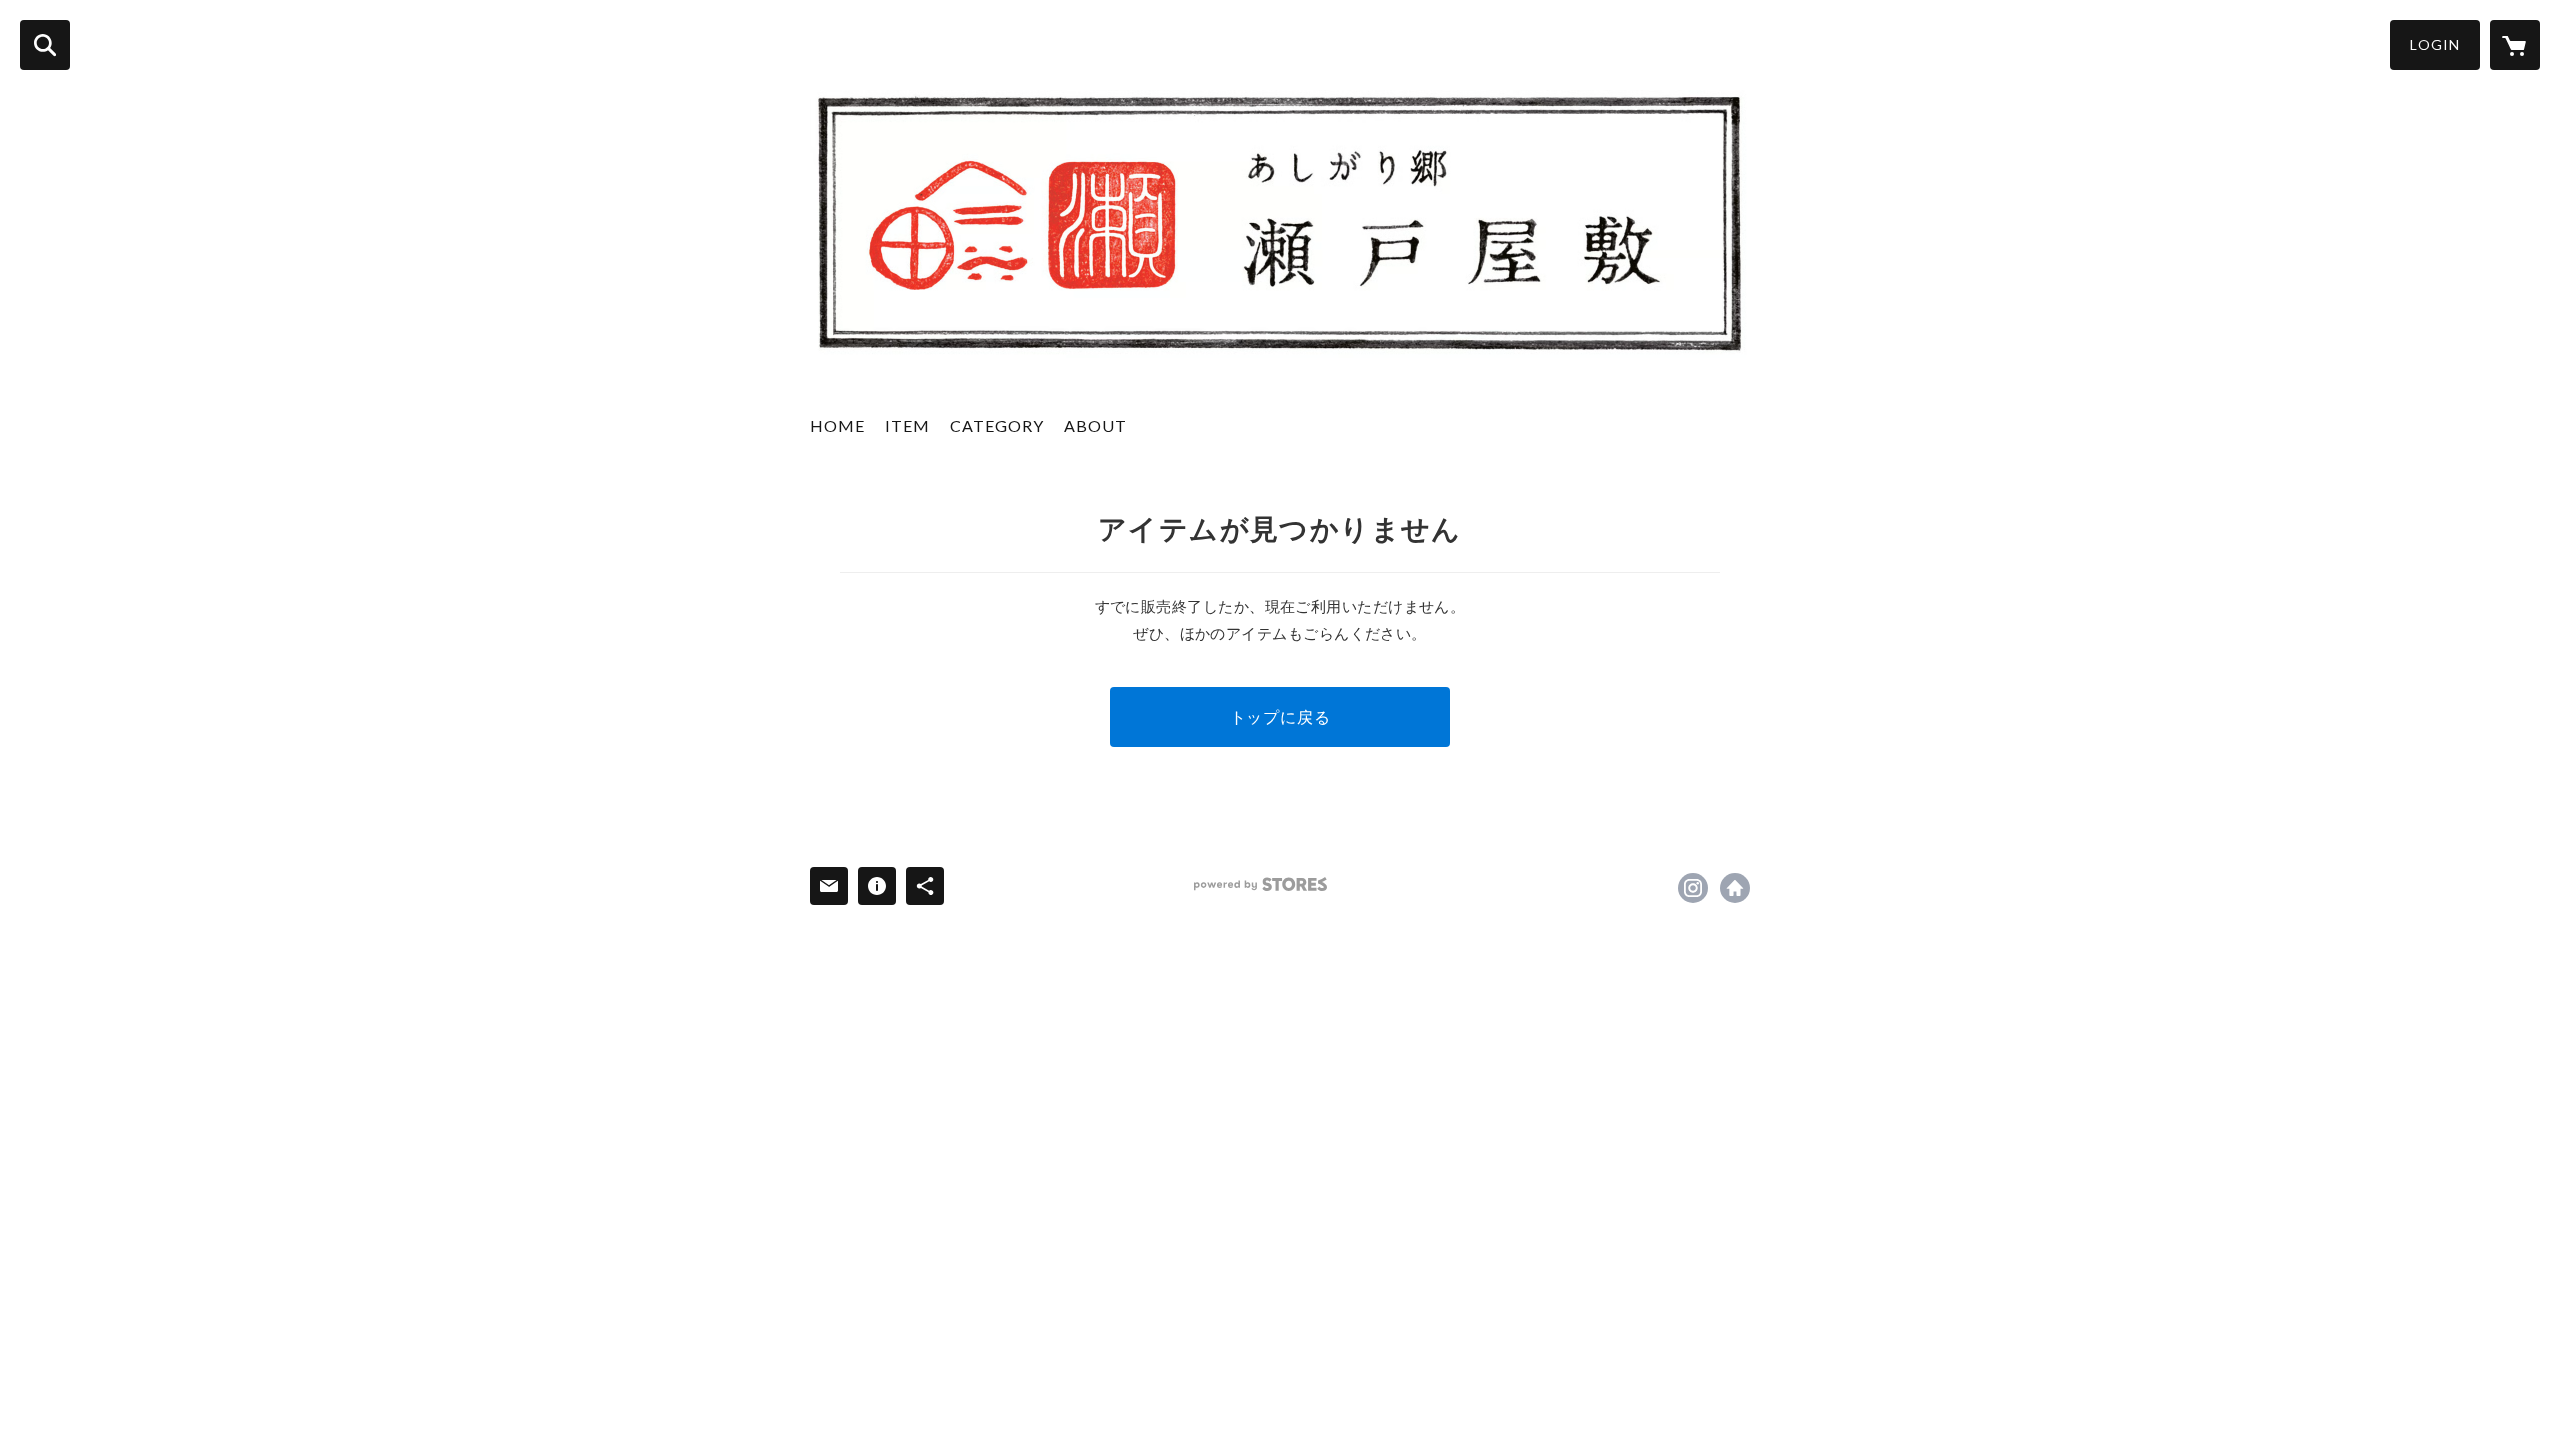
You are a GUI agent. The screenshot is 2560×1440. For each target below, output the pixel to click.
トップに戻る (1280, 716)
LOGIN (2435, 44)
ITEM (907, 425)
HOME (837, 425)
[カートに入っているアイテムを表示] (2515, 45)
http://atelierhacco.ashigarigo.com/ (1735, 888)
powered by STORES (1260, 884)
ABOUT (1095, 425)
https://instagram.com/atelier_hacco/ (1693, 888)
